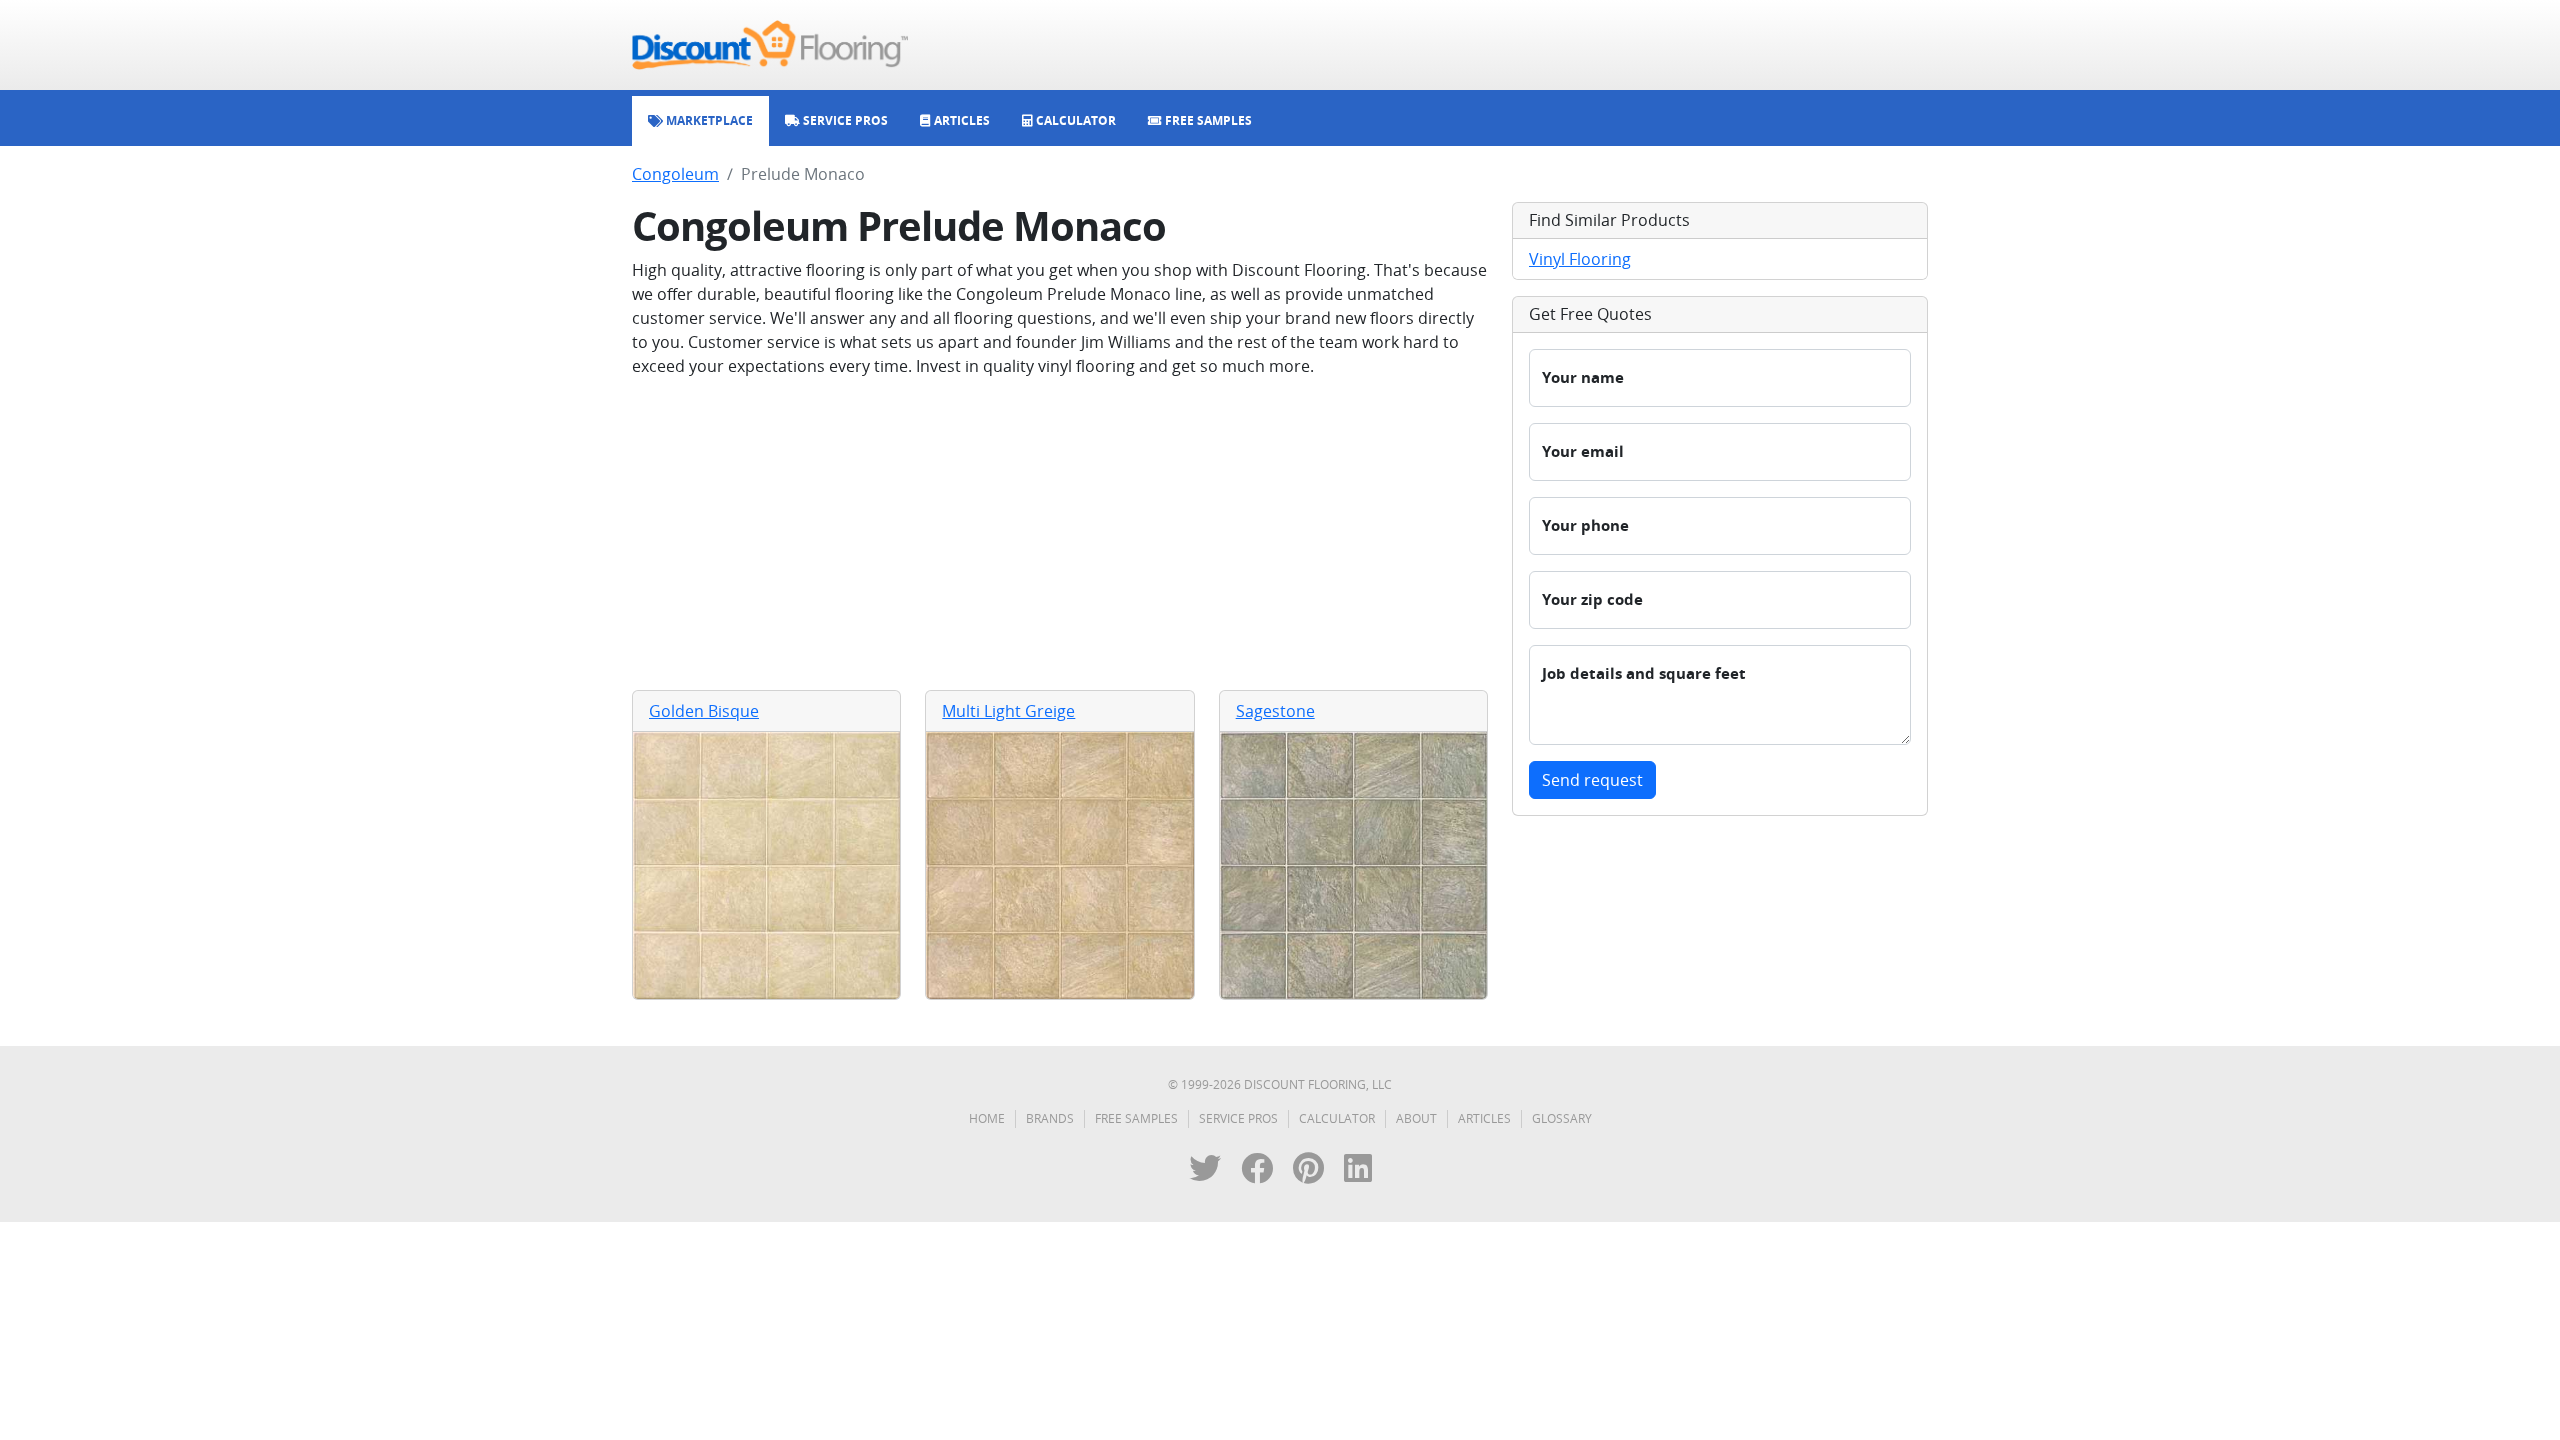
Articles (1484, 1118)
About (1416, 1118)
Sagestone (1275, 711)
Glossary (1562, 1118)
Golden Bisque (704, 711)
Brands (1050, 1118)
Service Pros (1238, 1118)
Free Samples (1136, 1118)
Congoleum (675, 174)
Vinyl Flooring (1580, 259)
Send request (1592, 780)
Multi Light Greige (1008, 711)
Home (987, 1118)
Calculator (1337, 1118)
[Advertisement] (1060, 534)
